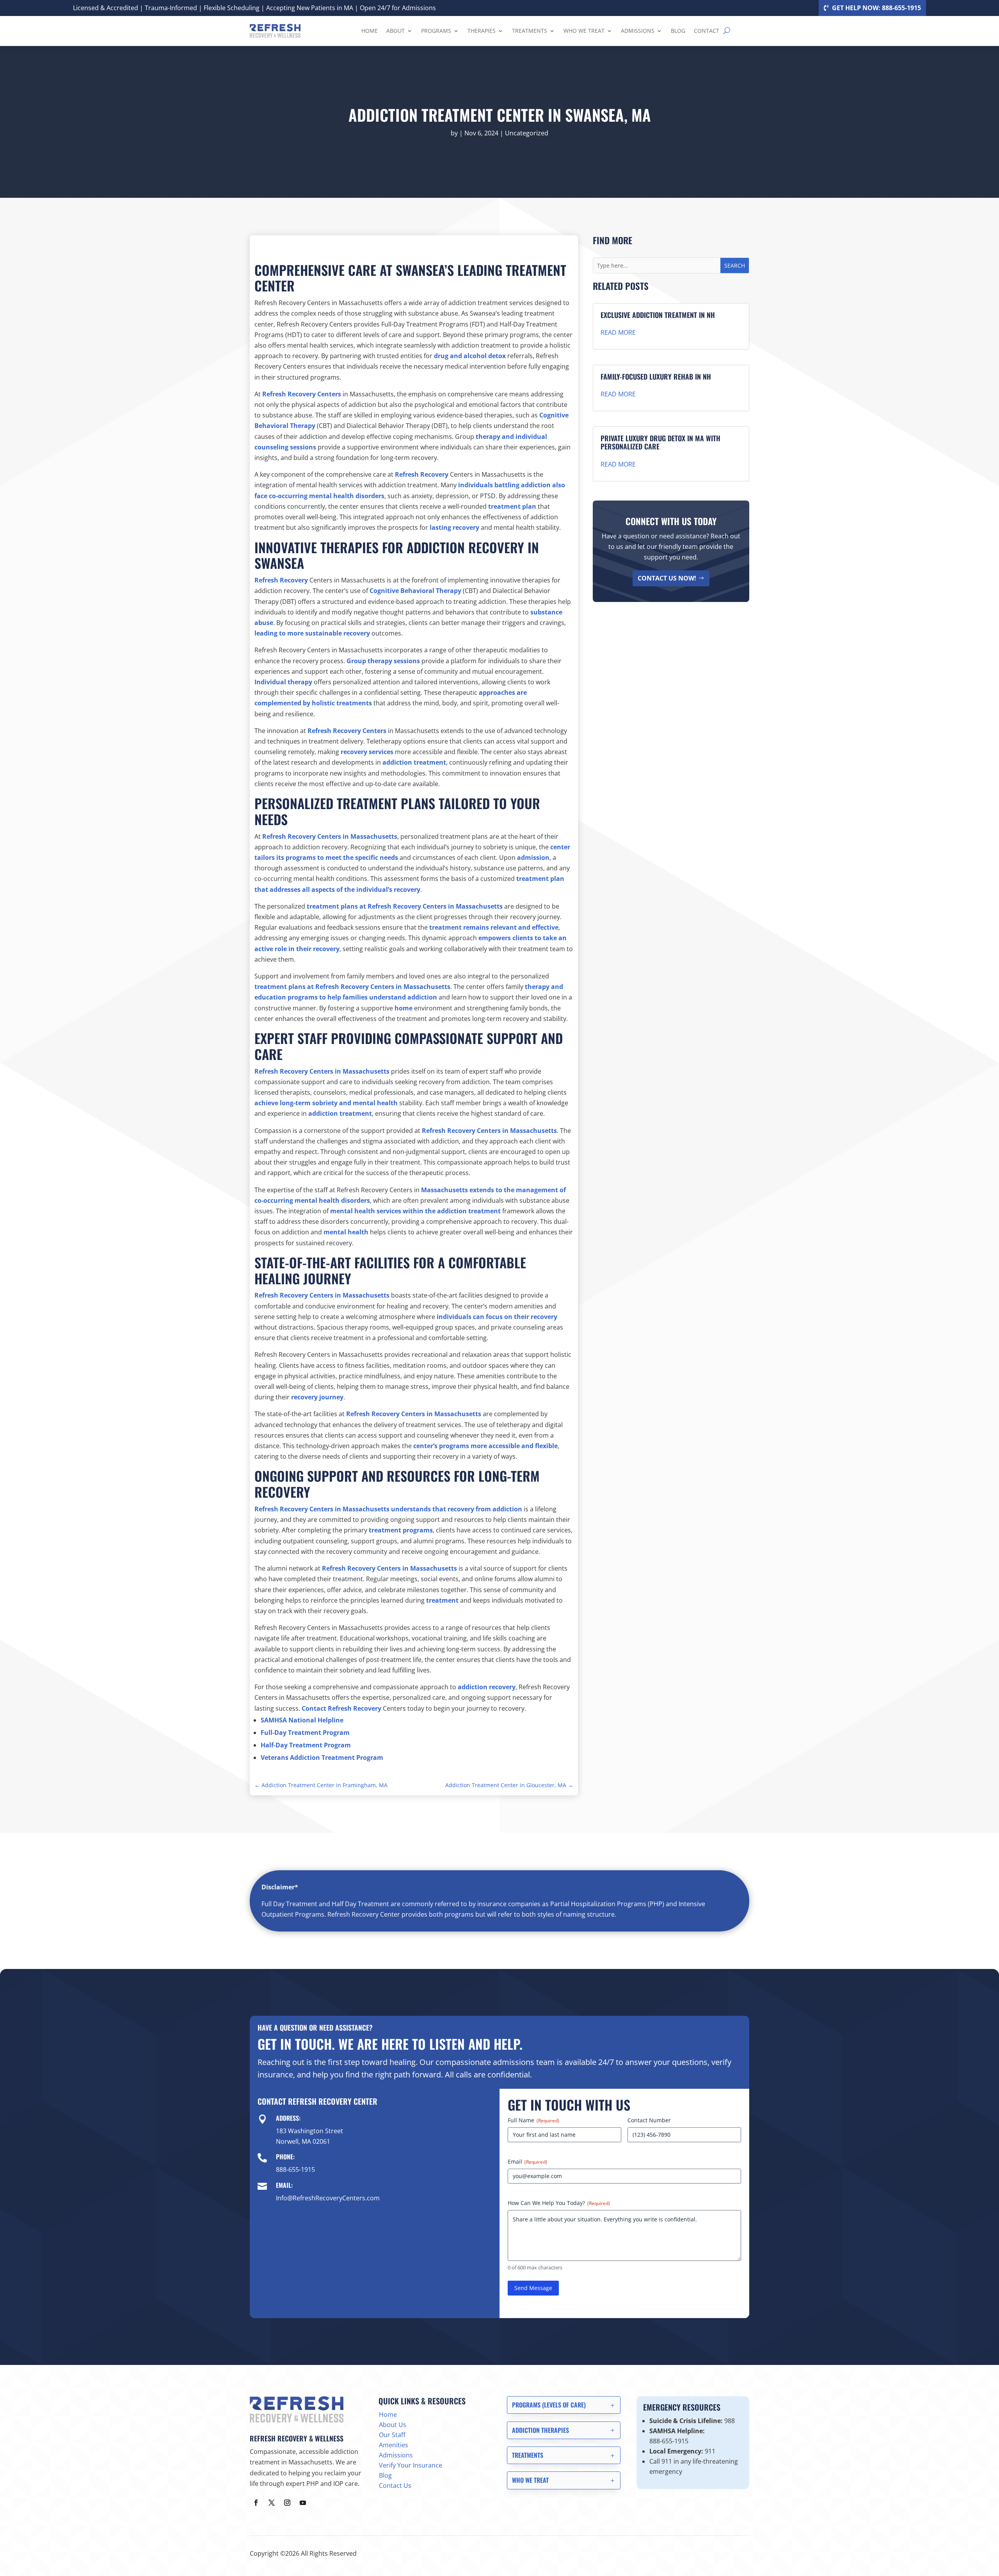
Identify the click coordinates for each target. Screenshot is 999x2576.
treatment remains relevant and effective (494, 927)
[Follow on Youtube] (303, 2503)
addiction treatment (414, 762)
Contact (707, 31)
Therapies (482, 31)
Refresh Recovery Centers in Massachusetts (330, 836)
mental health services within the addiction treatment (415, 1211)
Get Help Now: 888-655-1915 (876, 8)
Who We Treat (584, 31)
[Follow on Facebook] (256, 2503)
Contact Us (395, 2485)
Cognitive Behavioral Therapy (415, 591)
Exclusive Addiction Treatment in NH (658, 315)
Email (527, 2161)
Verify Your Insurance (411, 2465)
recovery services (367, 752)
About (396, 31)
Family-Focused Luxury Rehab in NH (656, 376)
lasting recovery (454, 527)
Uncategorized (527, 133)
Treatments (530, 31)
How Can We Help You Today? (559, 2203)
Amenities (394, 2445)
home (404, 1008)
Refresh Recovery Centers (302, 394)
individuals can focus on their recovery (497, 1317)
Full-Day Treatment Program (305, 1733)
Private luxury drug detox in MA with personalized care (660, 442)
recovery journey (317, 1397)
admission (533, 857)
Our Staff (392, 2435)
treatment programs (401, 1530)
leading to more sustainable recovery (312, 633)
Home (370, 31)
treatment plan (512, 506)
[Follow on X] (272, 2503)
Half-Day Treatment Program (306, 1745)
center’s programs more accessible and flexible (485, 1446)
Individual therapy (283, 682)
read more (618, 332)
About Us (393, 2425)
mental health (346, 1232)
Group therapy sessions (383, 661)
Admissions (638, 31)
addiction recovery (487, 1687)
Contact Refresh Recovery (341, 1708)
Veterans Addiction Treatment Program (322, 1758)
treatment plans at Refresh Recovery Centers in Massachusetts (405, 906)
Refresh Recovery (422, 474)
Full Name (533, 2120)
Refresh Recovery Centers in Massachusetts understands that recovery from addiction (388, 1509)
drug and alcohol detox (470, 356)
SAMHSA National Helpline (302, 1720)
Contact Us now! (667, 578)
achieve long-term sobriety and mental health (326, 1103)
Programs (436, 31)
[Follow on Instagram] (287, 2503)
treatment (442, 1600)
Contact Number (649, 2120)
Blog (678, 31)
